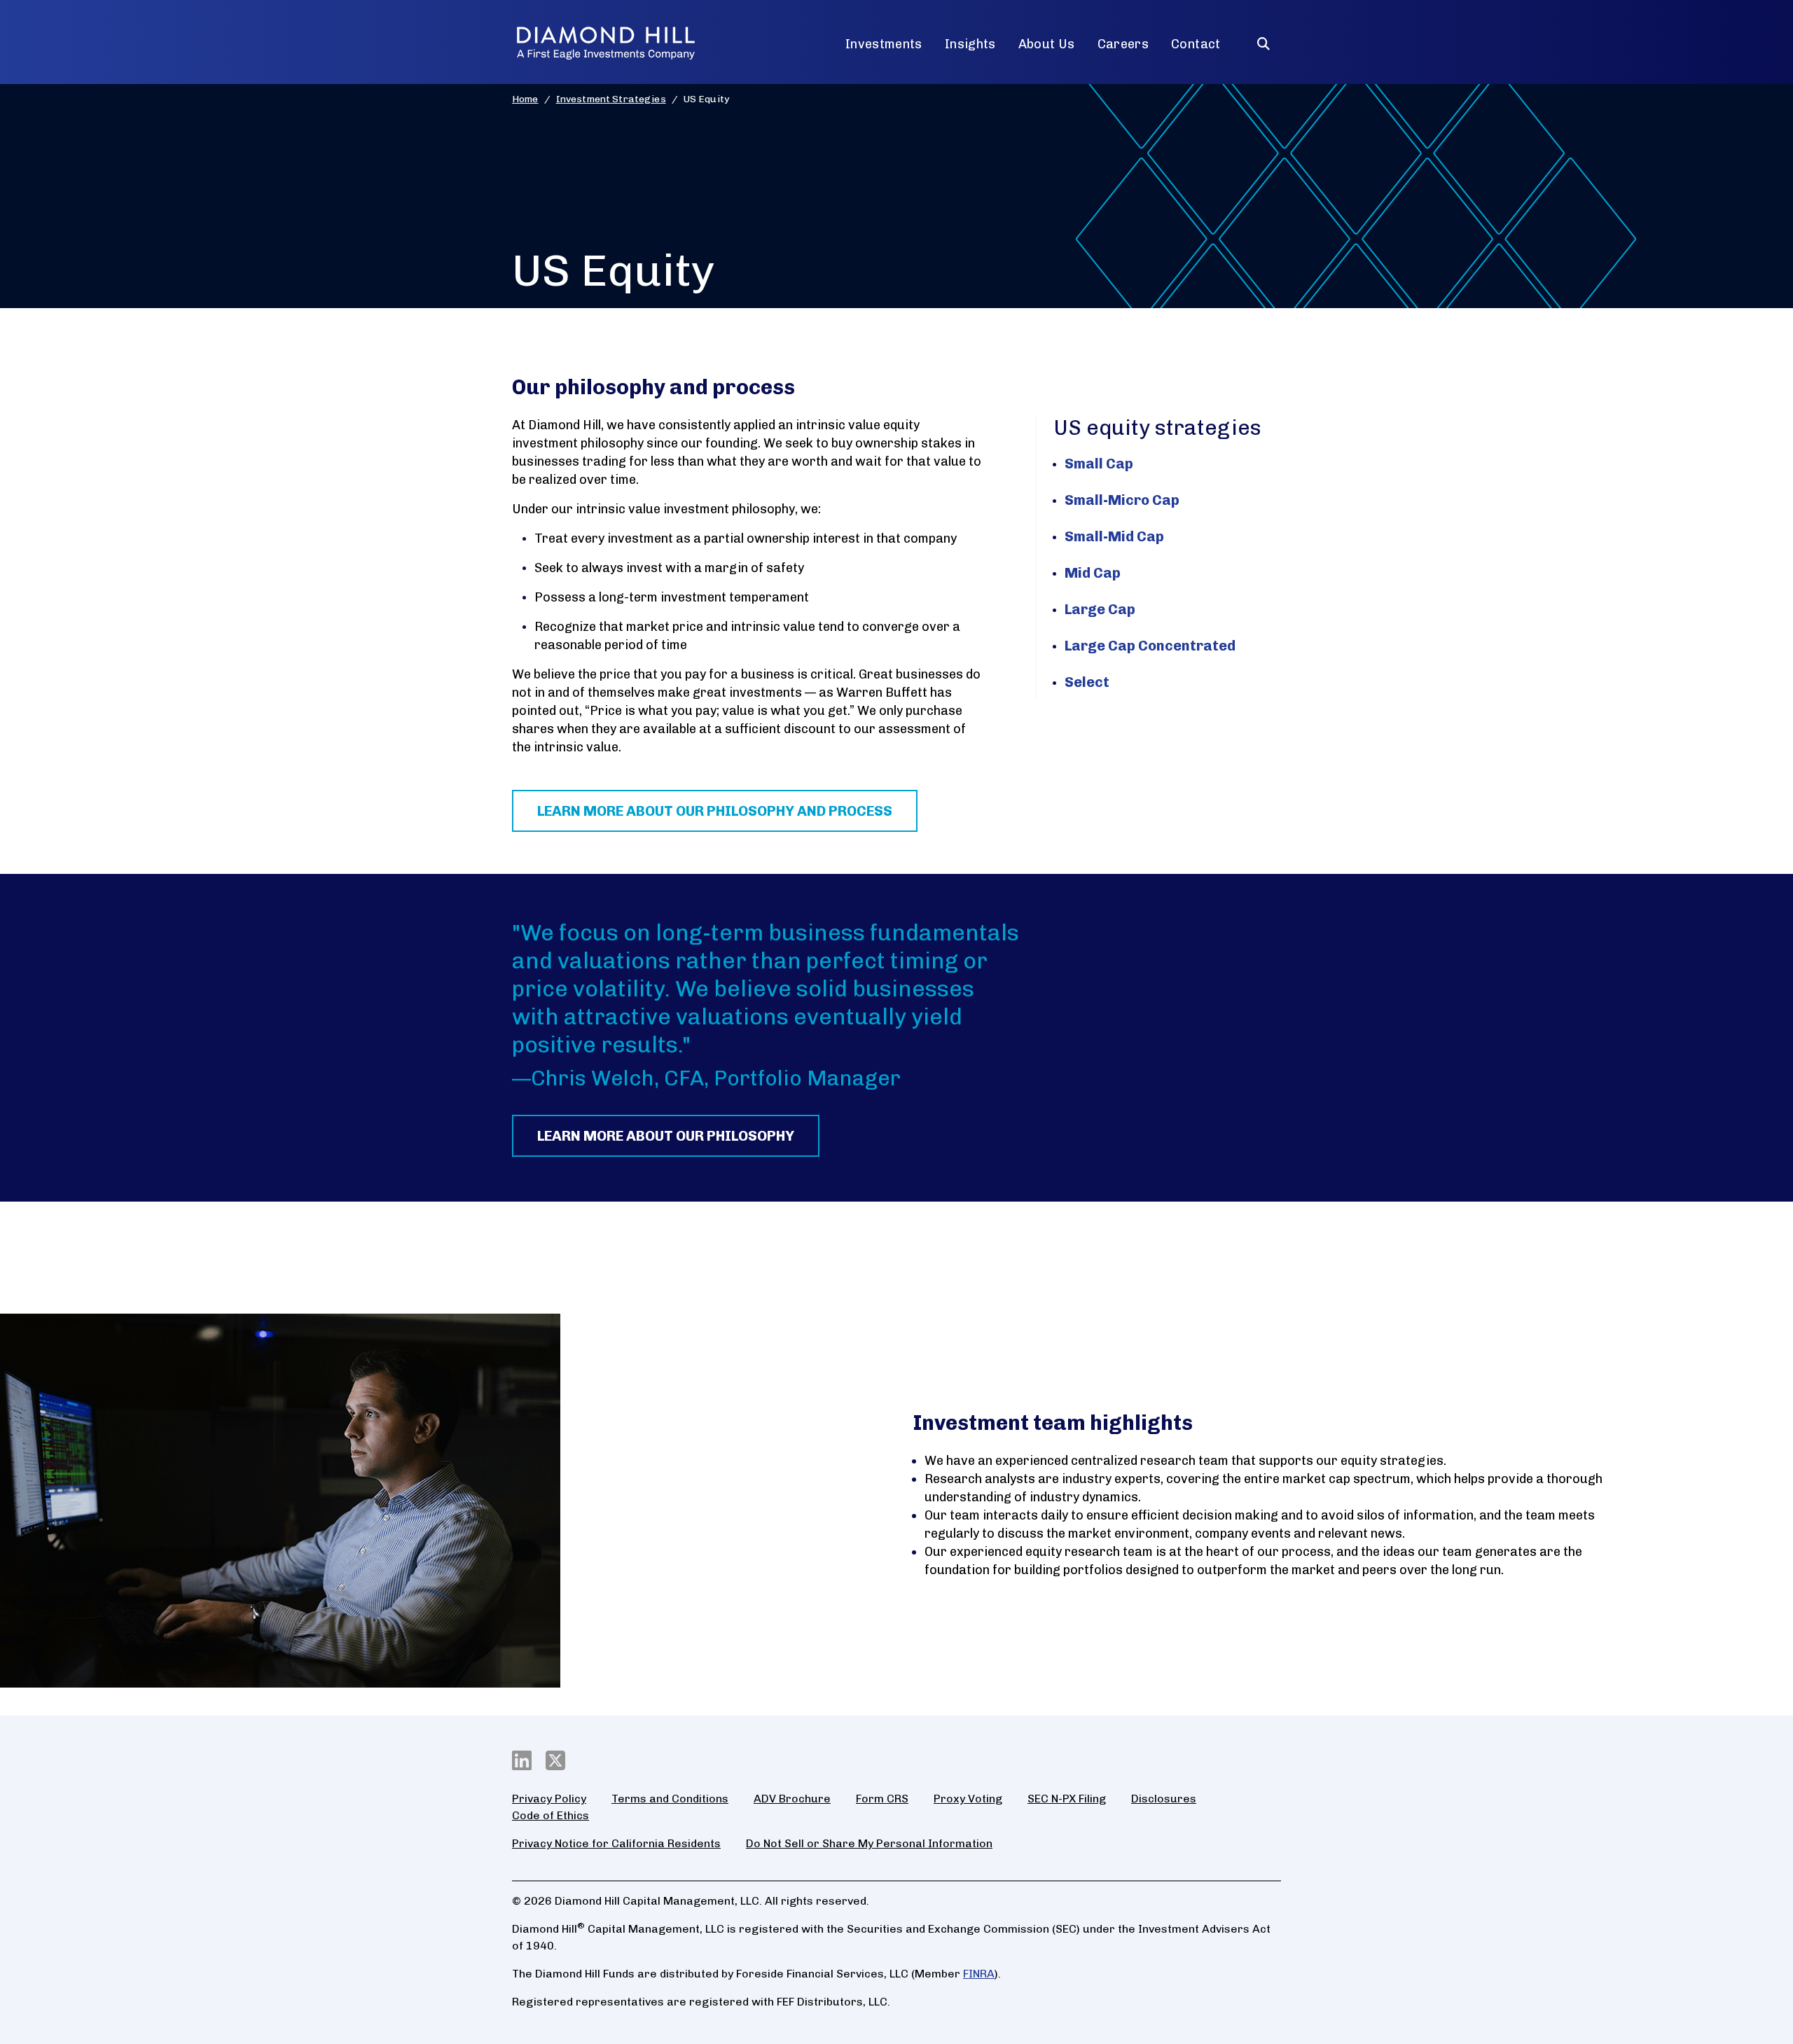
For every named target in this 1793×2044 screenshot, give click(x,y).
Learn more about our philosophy (666, 1136)
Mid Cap (1093, 573)
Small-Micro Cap (1122, 500)
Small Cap (1099, 464)
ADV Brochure (792, 1799)
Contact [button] (1196, 44)
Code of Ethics (551, 1815)
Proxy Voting (968, 1799)
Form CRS (882, 1799)
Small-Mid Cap (1114, 536)
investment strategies (611, 99)
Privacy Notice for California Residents (616, 1843)
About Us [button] (1047, 44)
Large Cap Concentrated (1150, 646)
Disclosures (1164, 1799)
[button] (1264, 38)
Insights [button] (970, 44)
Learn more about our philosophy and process (715, 811)
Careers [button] (1123, 44)
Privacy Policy (549, 1799)
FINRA (979, 1974)
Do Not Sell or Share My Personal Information (869, 1843)
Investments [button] (884, 44)
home (525, 99)
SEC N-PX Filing (1067, 1799)
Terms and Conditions (670, 1799)
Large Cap (1100, 609)
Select (1087, 682)
